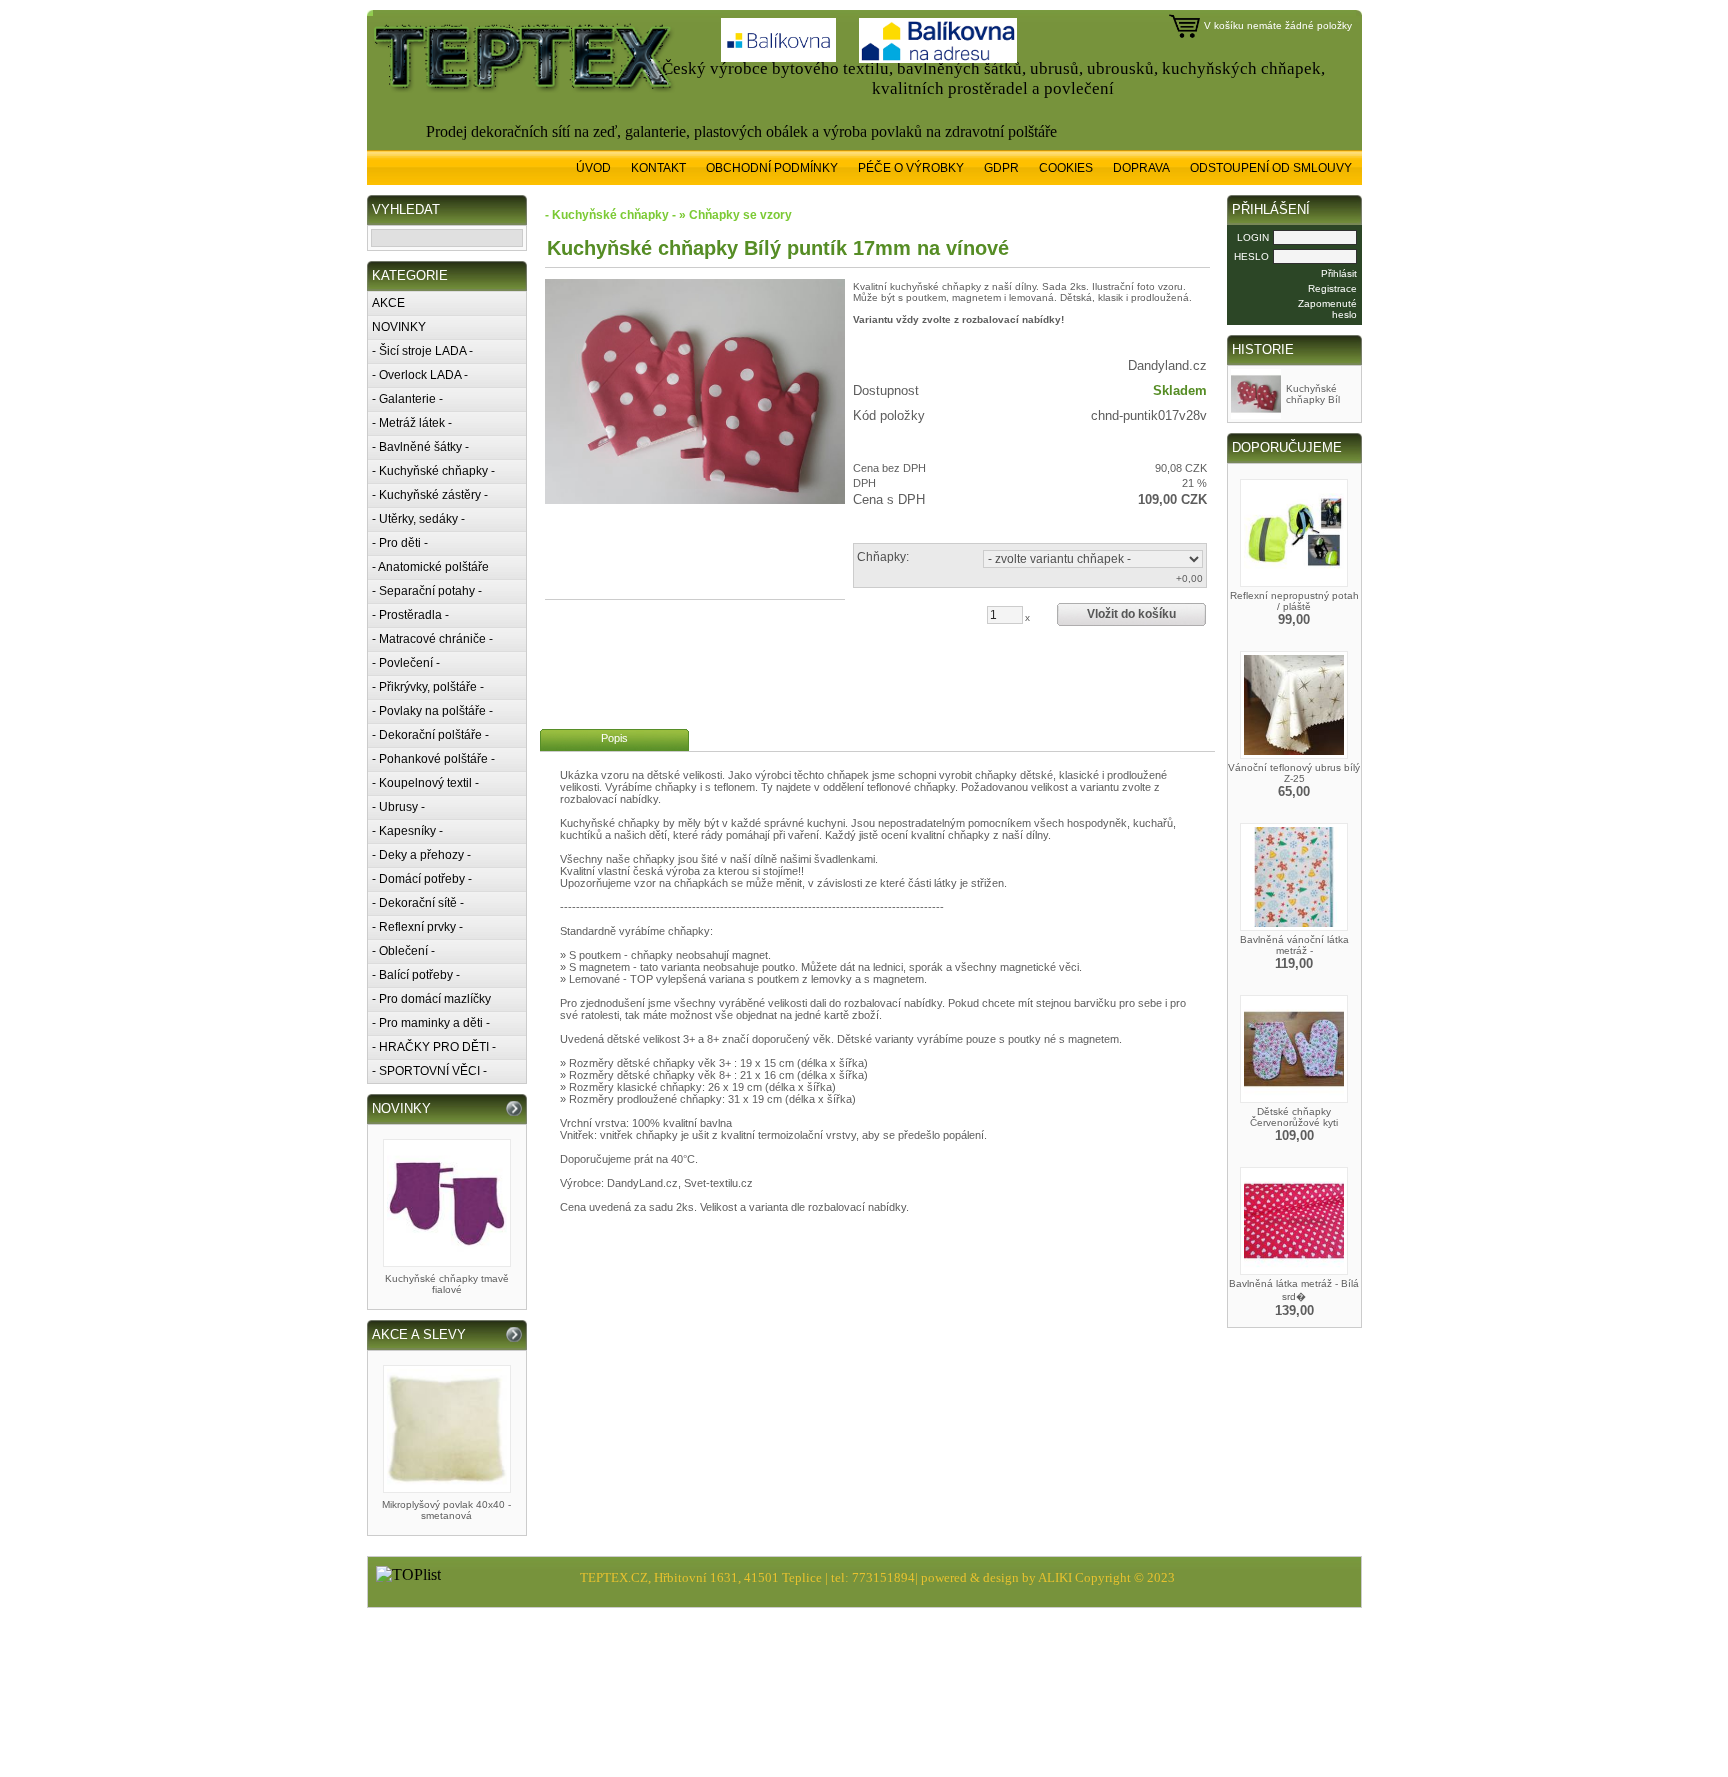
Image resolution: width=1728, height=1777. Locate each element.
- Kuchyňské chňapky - (433, 471)
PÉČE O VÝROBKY (911, 168)
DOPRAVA (1141, 168)
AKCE (388, 303)
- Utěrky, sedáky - (418, 519)
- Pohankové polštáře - (433, 759)
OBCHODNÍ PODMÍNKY (772, 168)
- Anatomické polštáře (430, 567)
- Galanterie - (407, 399)
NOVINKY (399, 327)
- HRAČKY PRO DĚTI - (434, 1047)
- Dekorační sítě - (418, 903)
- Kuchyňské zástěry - (430, 495)
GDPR (1001, 168)
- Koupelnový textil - (425, 783)
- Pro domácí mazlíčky (431, 999)
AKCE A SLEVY (419, 1334)
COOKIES (1066, 168)
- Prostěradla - (410, 615)
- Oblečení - (403, 951)
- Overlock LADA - (420, 375)
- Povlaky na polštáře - (432, 711)
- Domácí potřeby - (422, 879)
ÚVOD (593, 168)
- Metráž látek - (412, 423)
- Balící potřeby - (416, 975)
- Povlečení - (406, 663)
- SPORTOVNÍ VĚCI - (429, 1071)
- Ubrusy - (398, 807)
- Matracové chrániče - (432, 639)
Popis (614, 738)
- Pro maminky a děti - (431, 1023)
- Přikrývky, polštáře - (428, 687)
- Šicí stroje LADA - (422, 351)
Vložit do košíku (1131, 614)
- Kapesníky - (407, 831)
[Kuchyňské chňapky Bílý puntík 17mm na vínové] (695, 391)
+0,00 (1189, 578)
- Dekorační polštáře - (430, 735)
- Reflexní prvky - (417, 927)
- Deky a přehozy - (421, 855)
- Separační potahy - (427, 591)
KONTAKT (658, 168)
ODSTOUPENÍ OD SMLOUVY (1271, 168)
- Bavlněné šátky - (420, 447)
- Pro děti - (400, 543)
